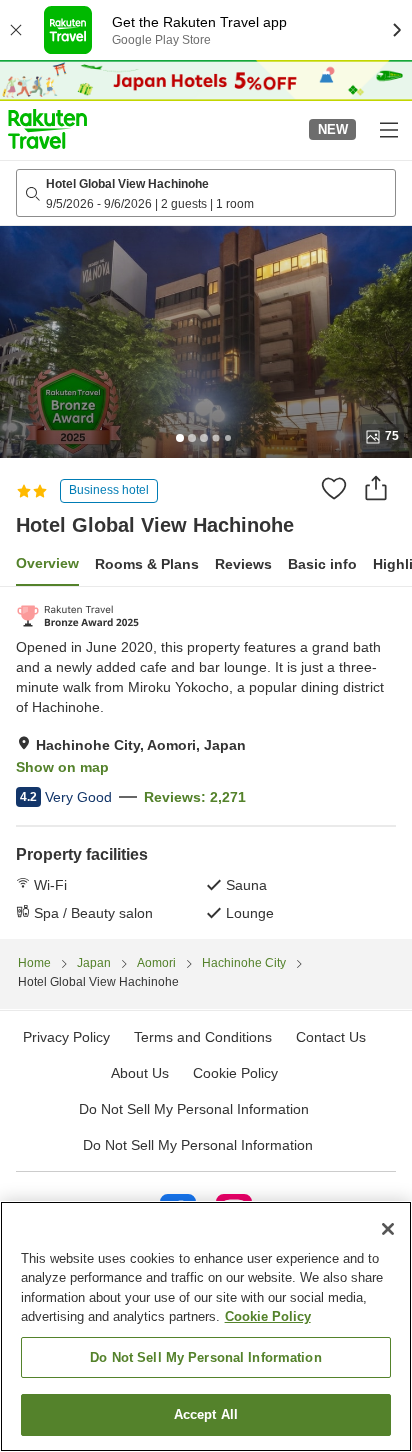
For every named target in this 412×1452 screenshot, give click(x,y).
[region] (206, 1326)
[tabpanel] (206, 763)
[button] (47, 129)
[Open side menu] (388, 129)
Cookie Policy (268, 1316)
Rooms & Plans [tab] (147, 564)
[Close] (388, 1229)
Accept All (206, 1414)
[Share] (376, 488)
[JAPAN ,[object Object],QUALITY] (77, 616)
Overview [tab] (47, 563)
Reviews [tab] (243, 564)
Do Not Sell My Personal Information (198, 1145)
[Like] (334, 488)
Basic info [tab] (322, 564)
